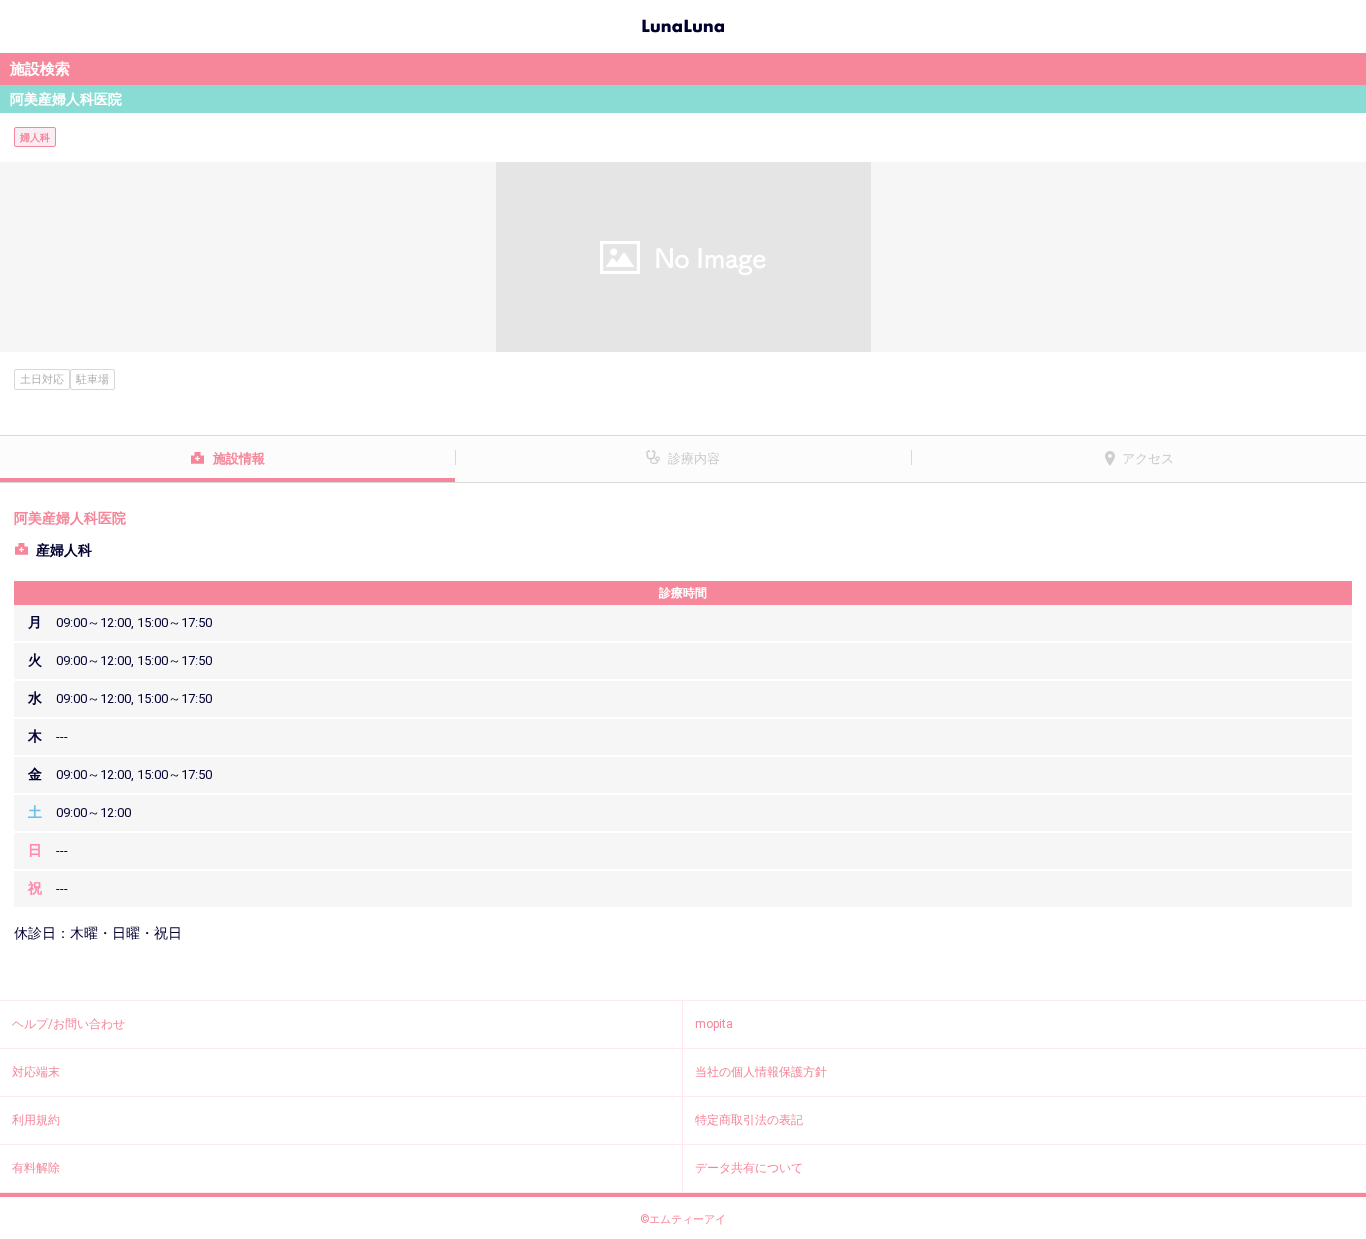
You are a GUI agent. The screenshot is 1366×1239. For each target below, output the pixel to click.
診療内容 (694, 458)
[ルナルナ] (683, 24)
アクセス (1148, 458)
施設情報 (239, 458)
